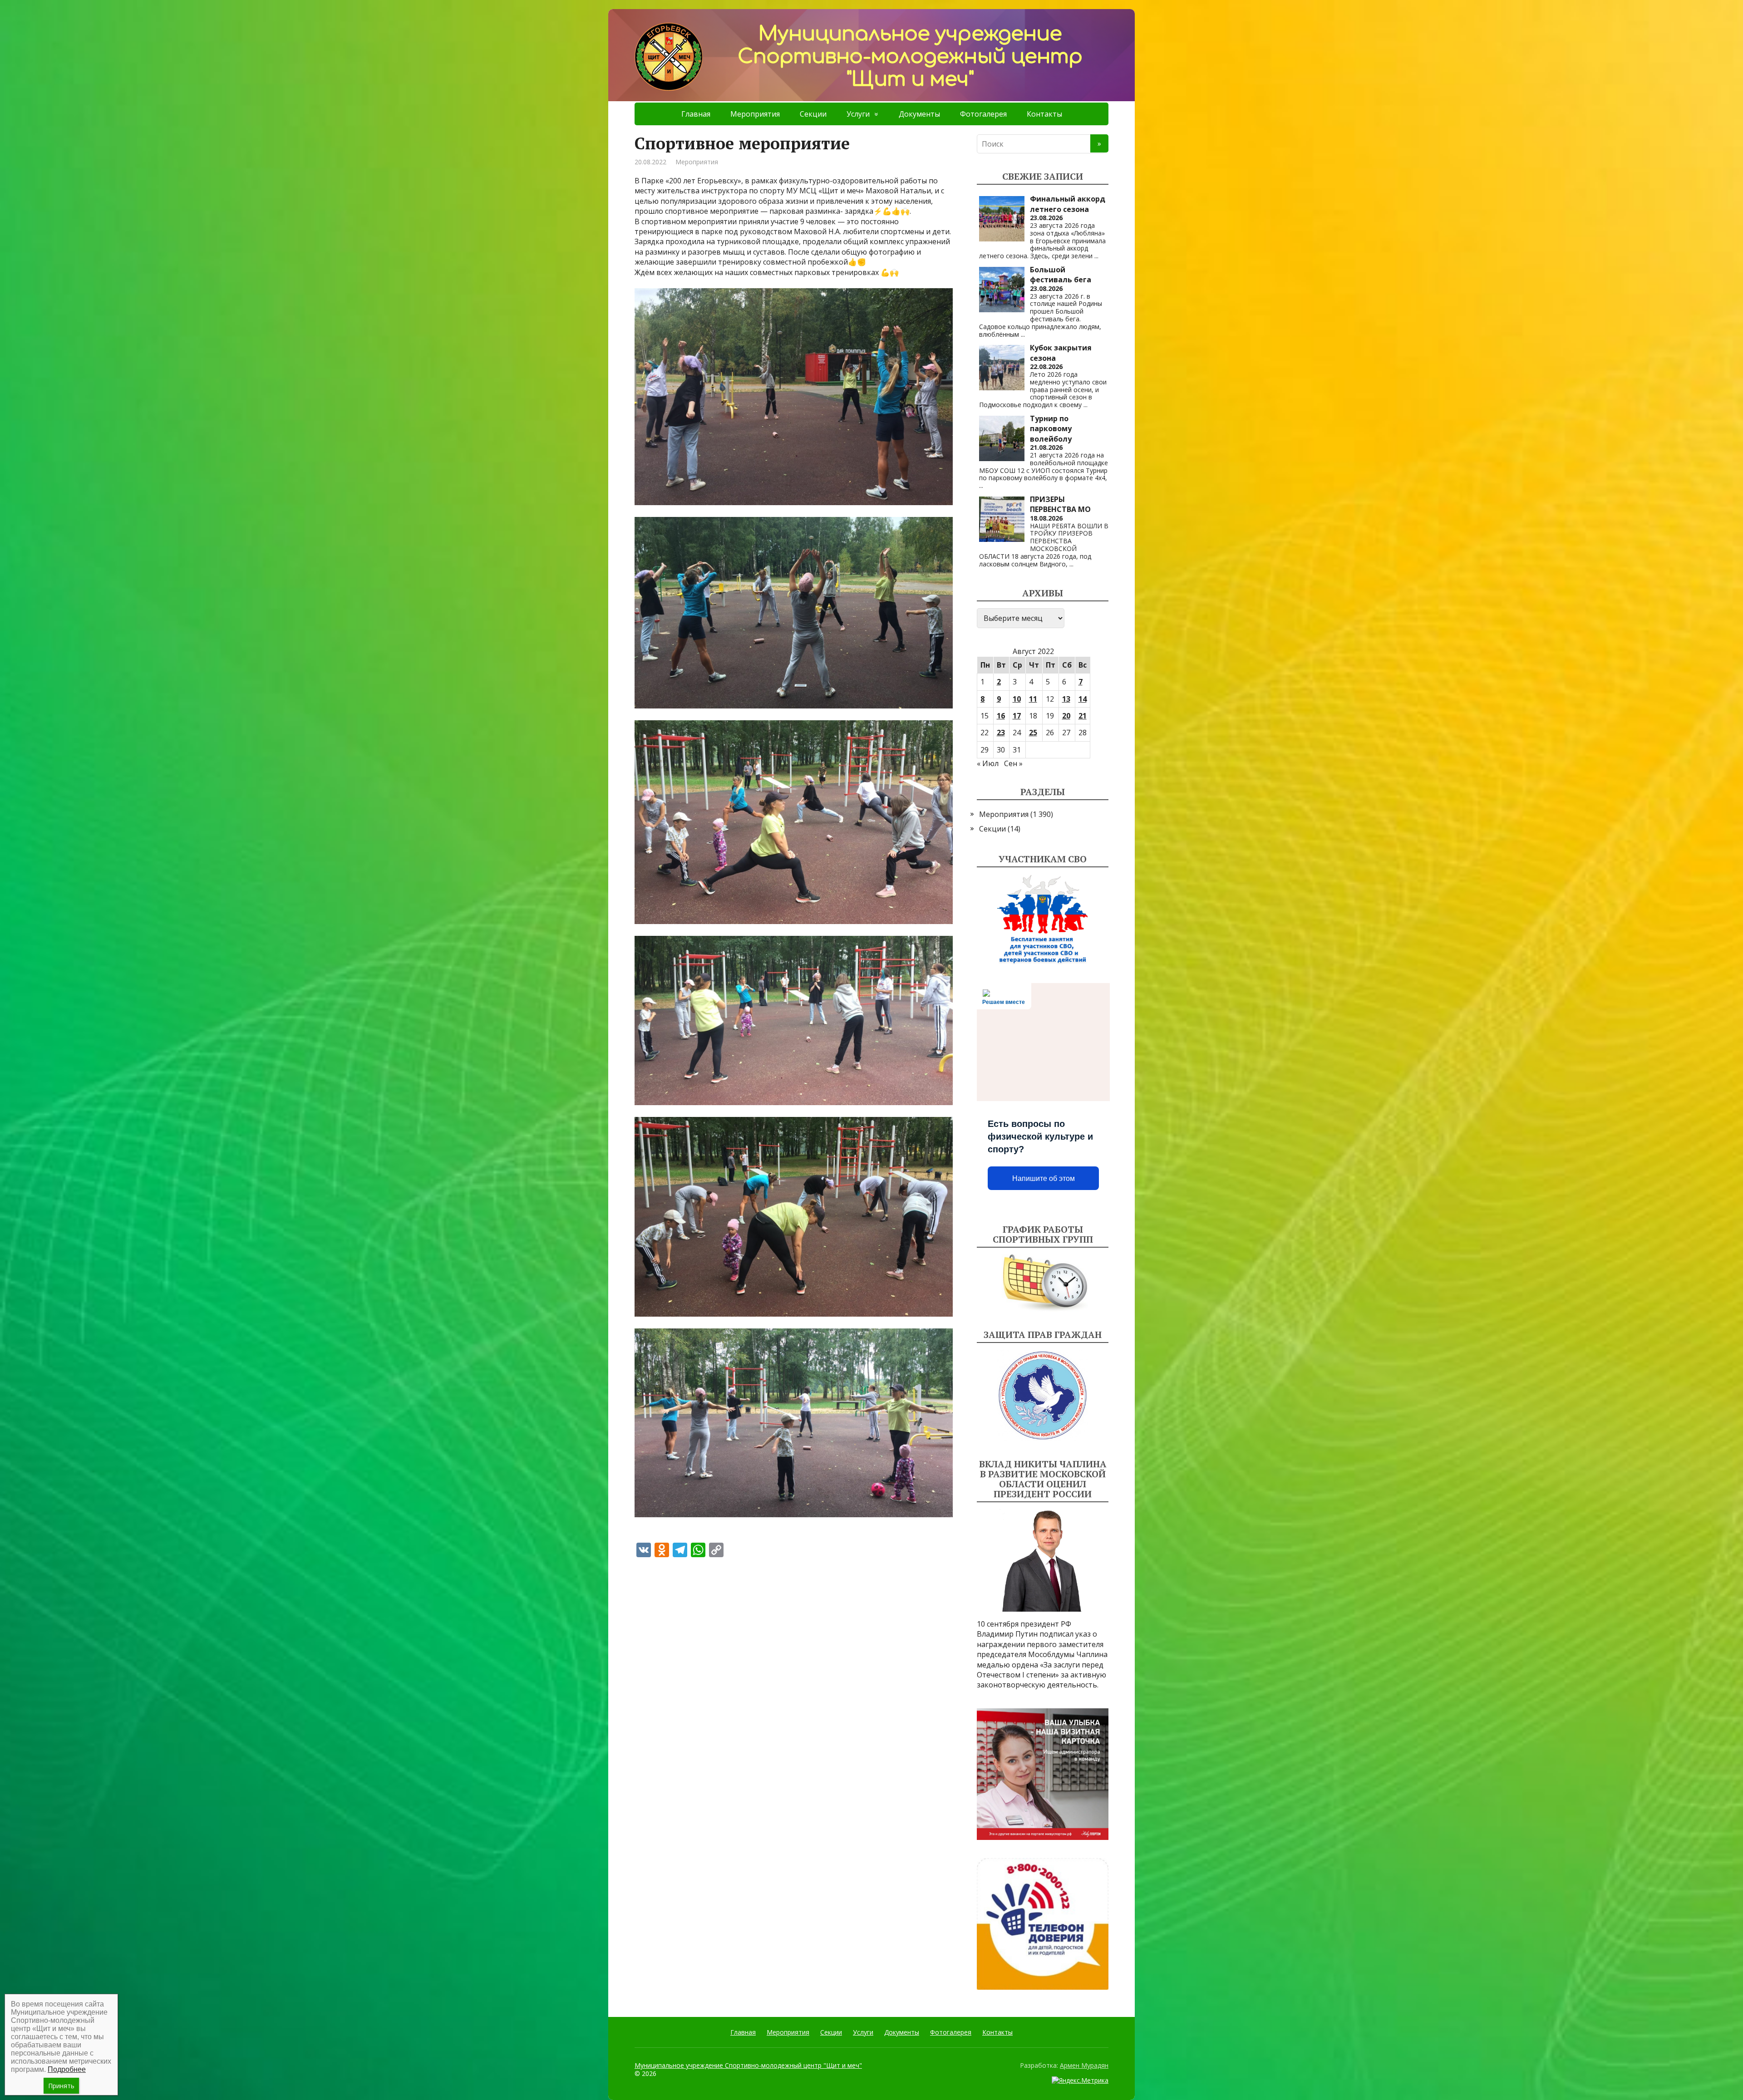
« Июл (988, 763)
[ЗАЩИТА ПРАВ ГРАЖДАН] (1043, 1395)
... (1096, 256)
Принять (61, 2086)
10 (1017, 699)
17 (1017, 716)
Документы (919, 114)
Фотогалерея (983, 114)
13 (1066, 699)
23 (1001, 733)
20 (1066, 716)
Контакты (1044, 114)
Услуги (858, 114)
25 (1033, 733)
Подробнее (67, 2069)
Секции (813, 114)
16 (1001, 716)
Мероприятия (755, 114)
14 (1083, 699)
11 (1033, 699)
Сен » (1013, 763)
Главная (696, 114)
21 (1083, 716)
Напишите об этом (1044, 1178)
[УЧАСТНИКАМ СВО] (1043, 920)
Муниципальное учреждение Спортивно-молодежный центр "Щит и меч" (748, 2065)
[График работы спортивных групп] (1043, 1283)
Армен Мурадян (1084, 2065)
